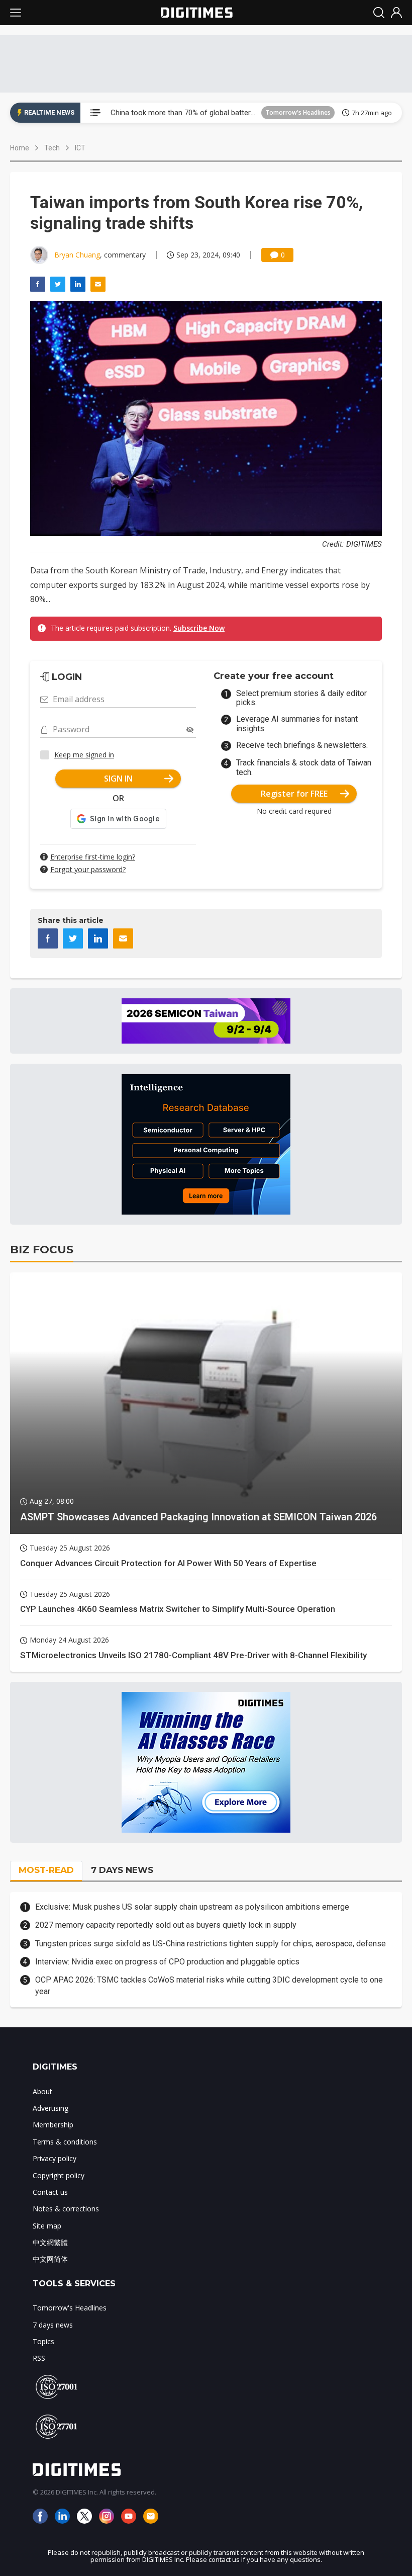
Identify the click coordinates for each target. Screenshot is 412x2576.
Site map (47, 2226)
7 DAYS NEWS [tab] (122, 1870)
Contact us (50, 2192)
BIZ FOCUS (42, 1250)
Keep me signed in (84, 755)
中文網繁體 (50, 2242)
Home (20, 148)
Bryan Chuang (77, 255)
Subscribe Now (199, 628)
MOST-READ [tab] (46, 1870)
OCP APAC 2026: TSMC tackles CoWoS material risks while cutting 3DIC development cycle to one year (209, 1985)
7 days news (53, 2325)
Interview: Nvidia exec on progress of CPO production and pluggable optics (167, 1962)
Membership (53, 2125)
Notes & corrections (66, 2209)
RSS (39, 2358)
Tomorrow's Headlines (298, 112)
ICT (80, 148)
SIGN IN (118, 779)
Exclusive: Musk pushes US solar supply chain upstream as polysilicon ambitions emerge (192, 1907)
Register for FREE (294, 794)
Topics (43, 2341)
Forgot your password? (88, 869)
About (42, 2091)
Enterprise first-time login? (93, 857)
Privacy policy (55, 2158)
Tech (52, 148)
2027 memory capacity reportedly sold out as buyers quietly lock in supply (166, 1925)
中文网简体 (50, 2259)
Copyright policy (59, 2175)
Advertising (50, 2108)
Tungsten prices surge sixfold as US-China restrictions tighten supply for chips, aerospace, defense (211, 1944)
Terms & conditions (65, 2142)
